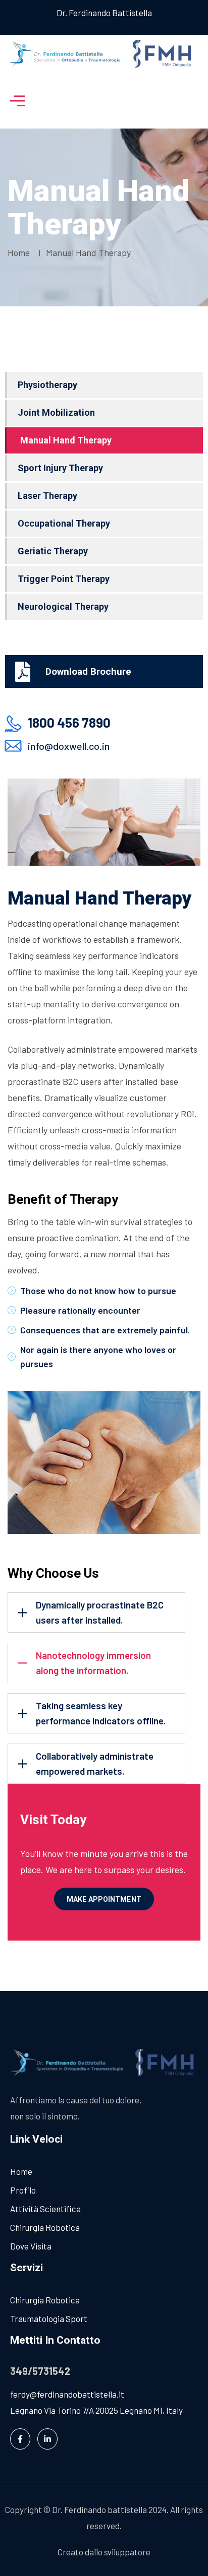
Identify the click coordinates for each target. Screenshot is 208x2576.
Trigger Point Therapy (64, 579)
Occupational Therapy (64, 523)
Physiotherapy (47, 385)
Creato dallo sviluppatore (104, 2552)
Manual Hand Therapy (66, 440)
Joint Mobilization (56, 412)
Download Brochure (88, 671)
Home (21, 252)
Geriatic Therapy (53, 551)
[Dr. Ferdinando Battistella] (104, 54)
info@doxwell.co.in (69, 746)
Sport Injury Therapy (60, 468)
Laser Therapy (47, 496)
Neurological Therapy (63, 606)
